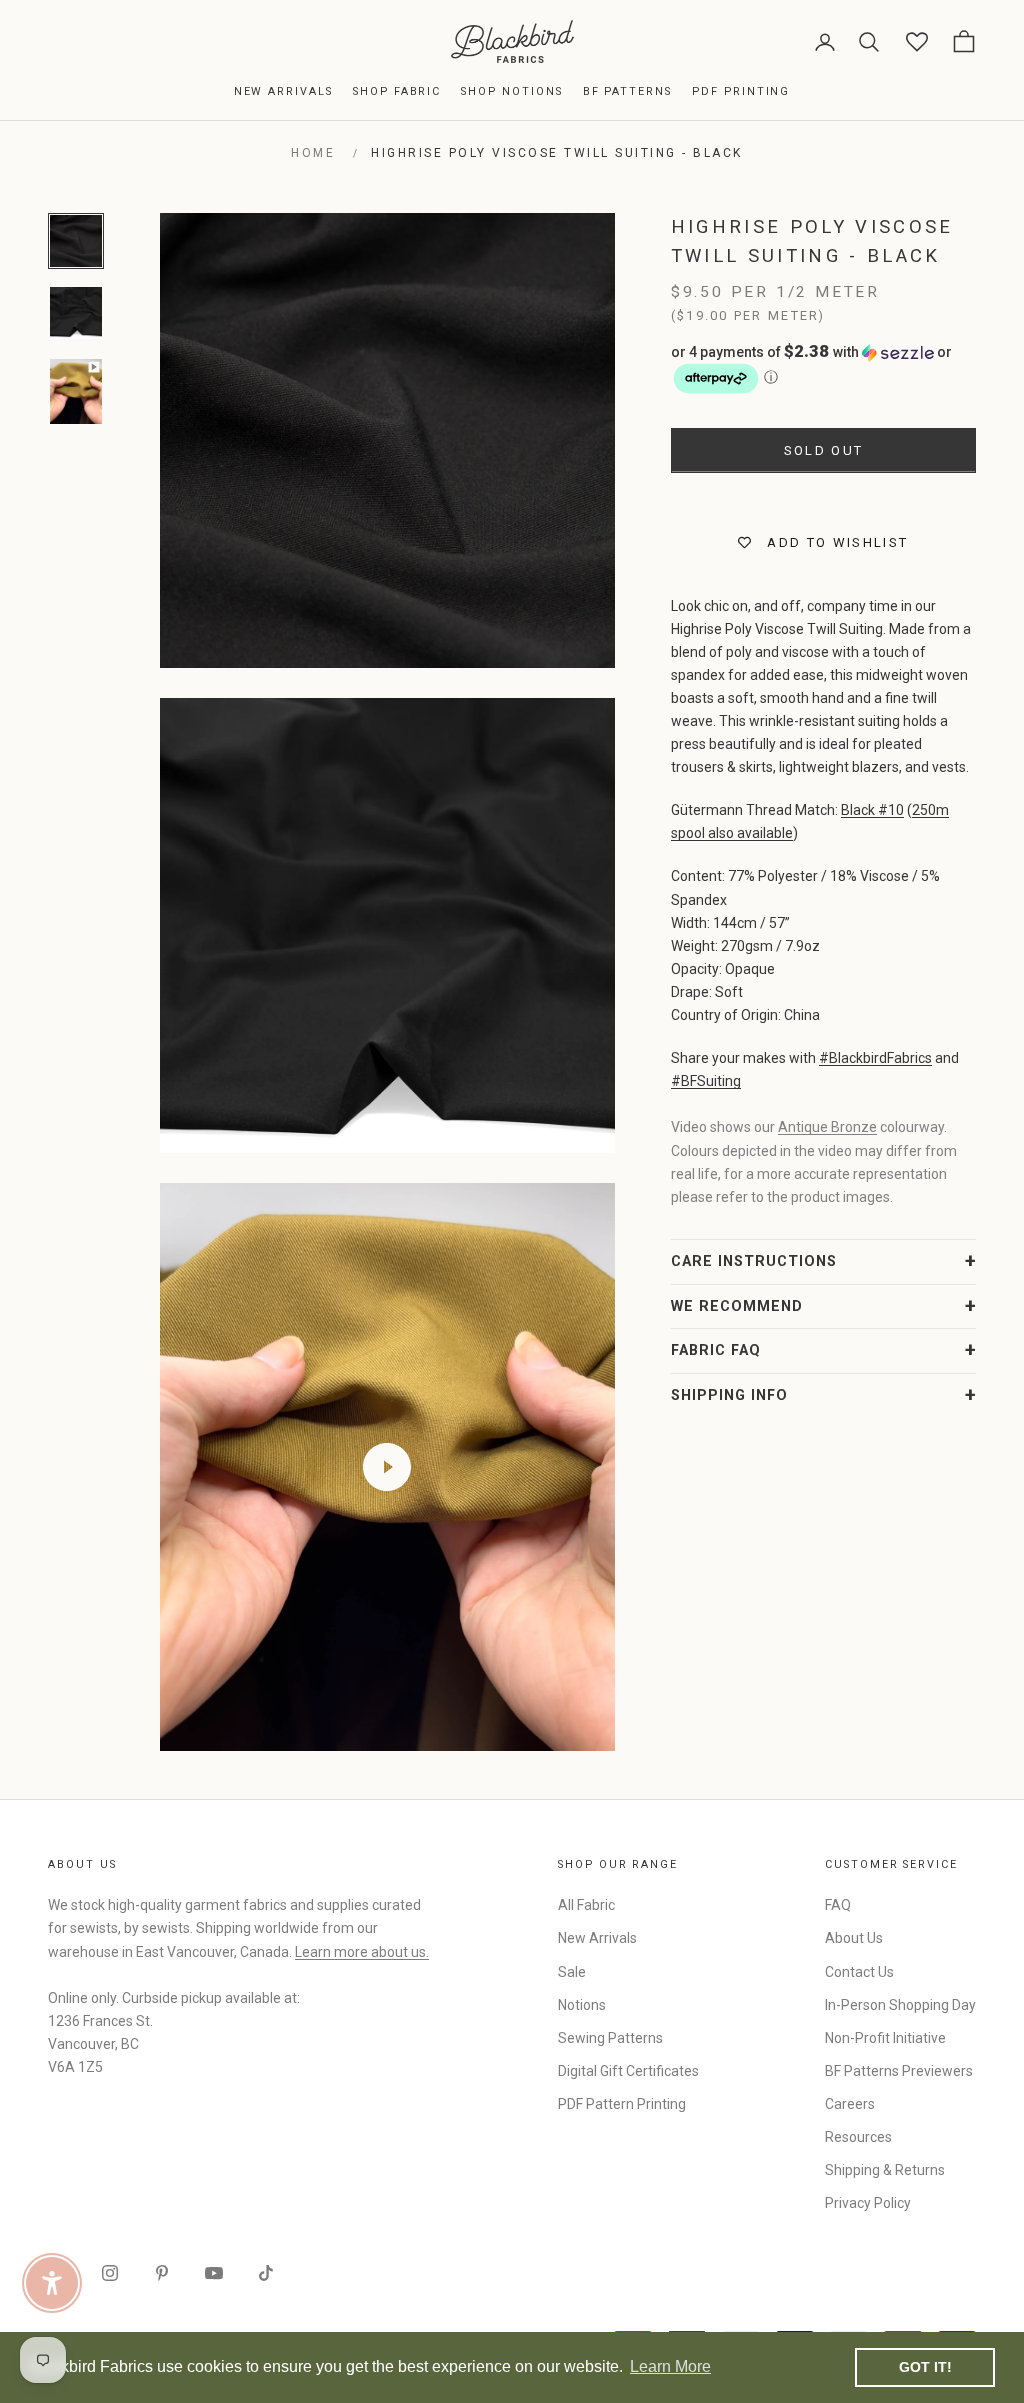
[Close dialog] (876, 957)
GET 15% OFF (707, 1367)
